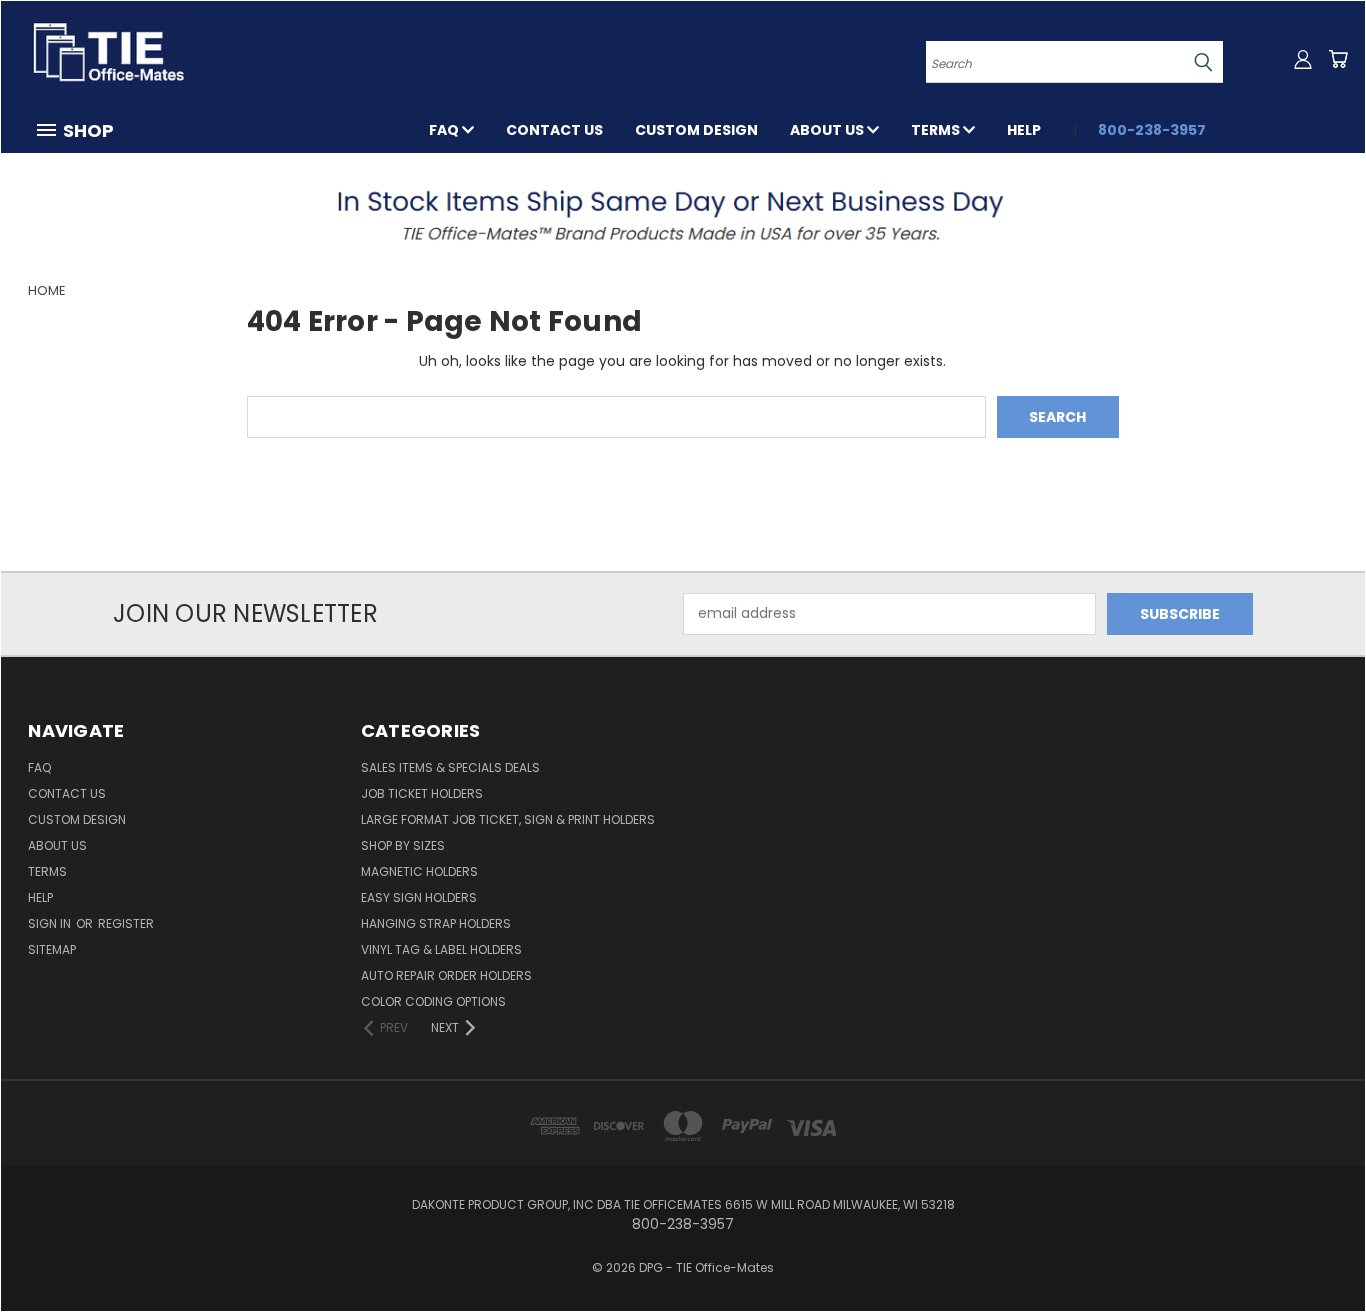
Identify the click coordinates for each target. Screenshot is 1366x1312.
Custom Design (696, 130)
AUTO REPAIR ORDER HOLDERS (446, 975)
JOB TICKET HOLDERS (422, 793)
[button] (683, 214)
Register (126, 923)
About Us (828, 130)
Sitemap (52, 949)
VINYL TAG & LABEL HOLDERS (441, 949)
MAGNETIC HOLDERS (419, 871)
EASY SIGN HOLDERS (419, 897)
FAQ (445, 130)
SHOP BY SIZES (403, 845)
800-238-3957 (1152, 130)
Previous (1313, 1249)
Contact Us (554, 130)
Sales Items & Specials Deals (450, 767)
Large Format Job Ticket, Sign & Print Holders (508, 819)
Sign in (51, 923)
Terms (937, 130)
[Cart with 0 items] (1338, 59)
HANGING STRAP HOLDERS (436, 923)
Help (1024, 130)
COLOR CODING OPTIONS (433, 1001)
